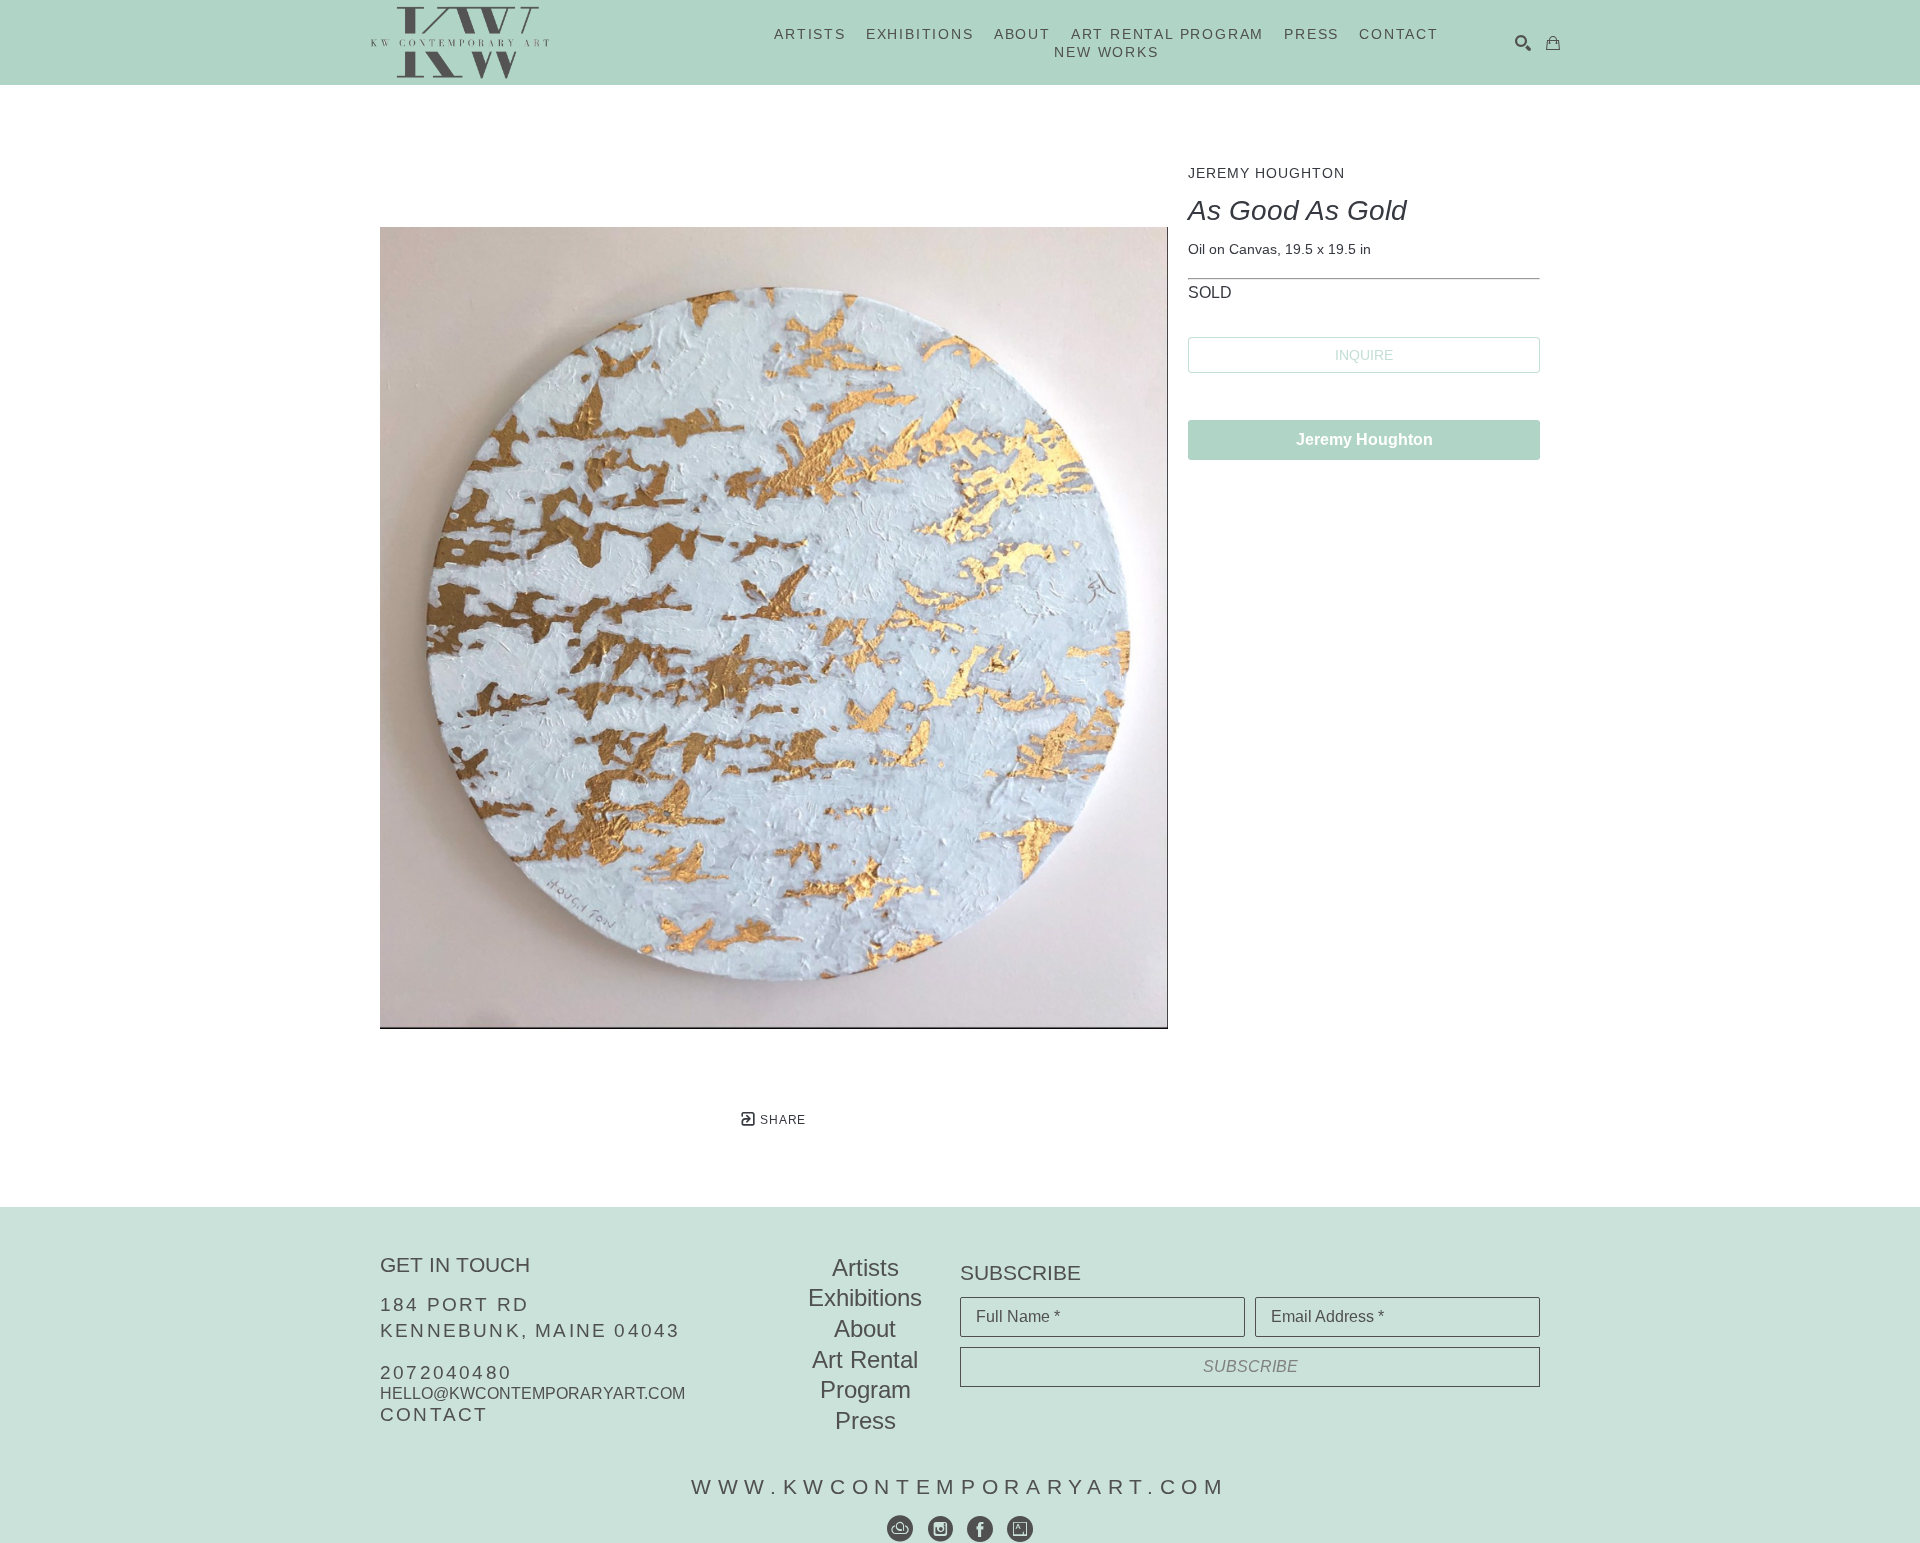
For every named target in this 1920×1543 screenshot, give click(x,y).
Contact (434, 1414)
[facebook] (980, 1529)
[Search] (1523, 43)
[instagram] (940, 1529)
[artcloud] (900, 1529)
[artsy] (1020, 1529)
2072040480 (446, 1372)
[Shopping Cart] (1553, 43)
